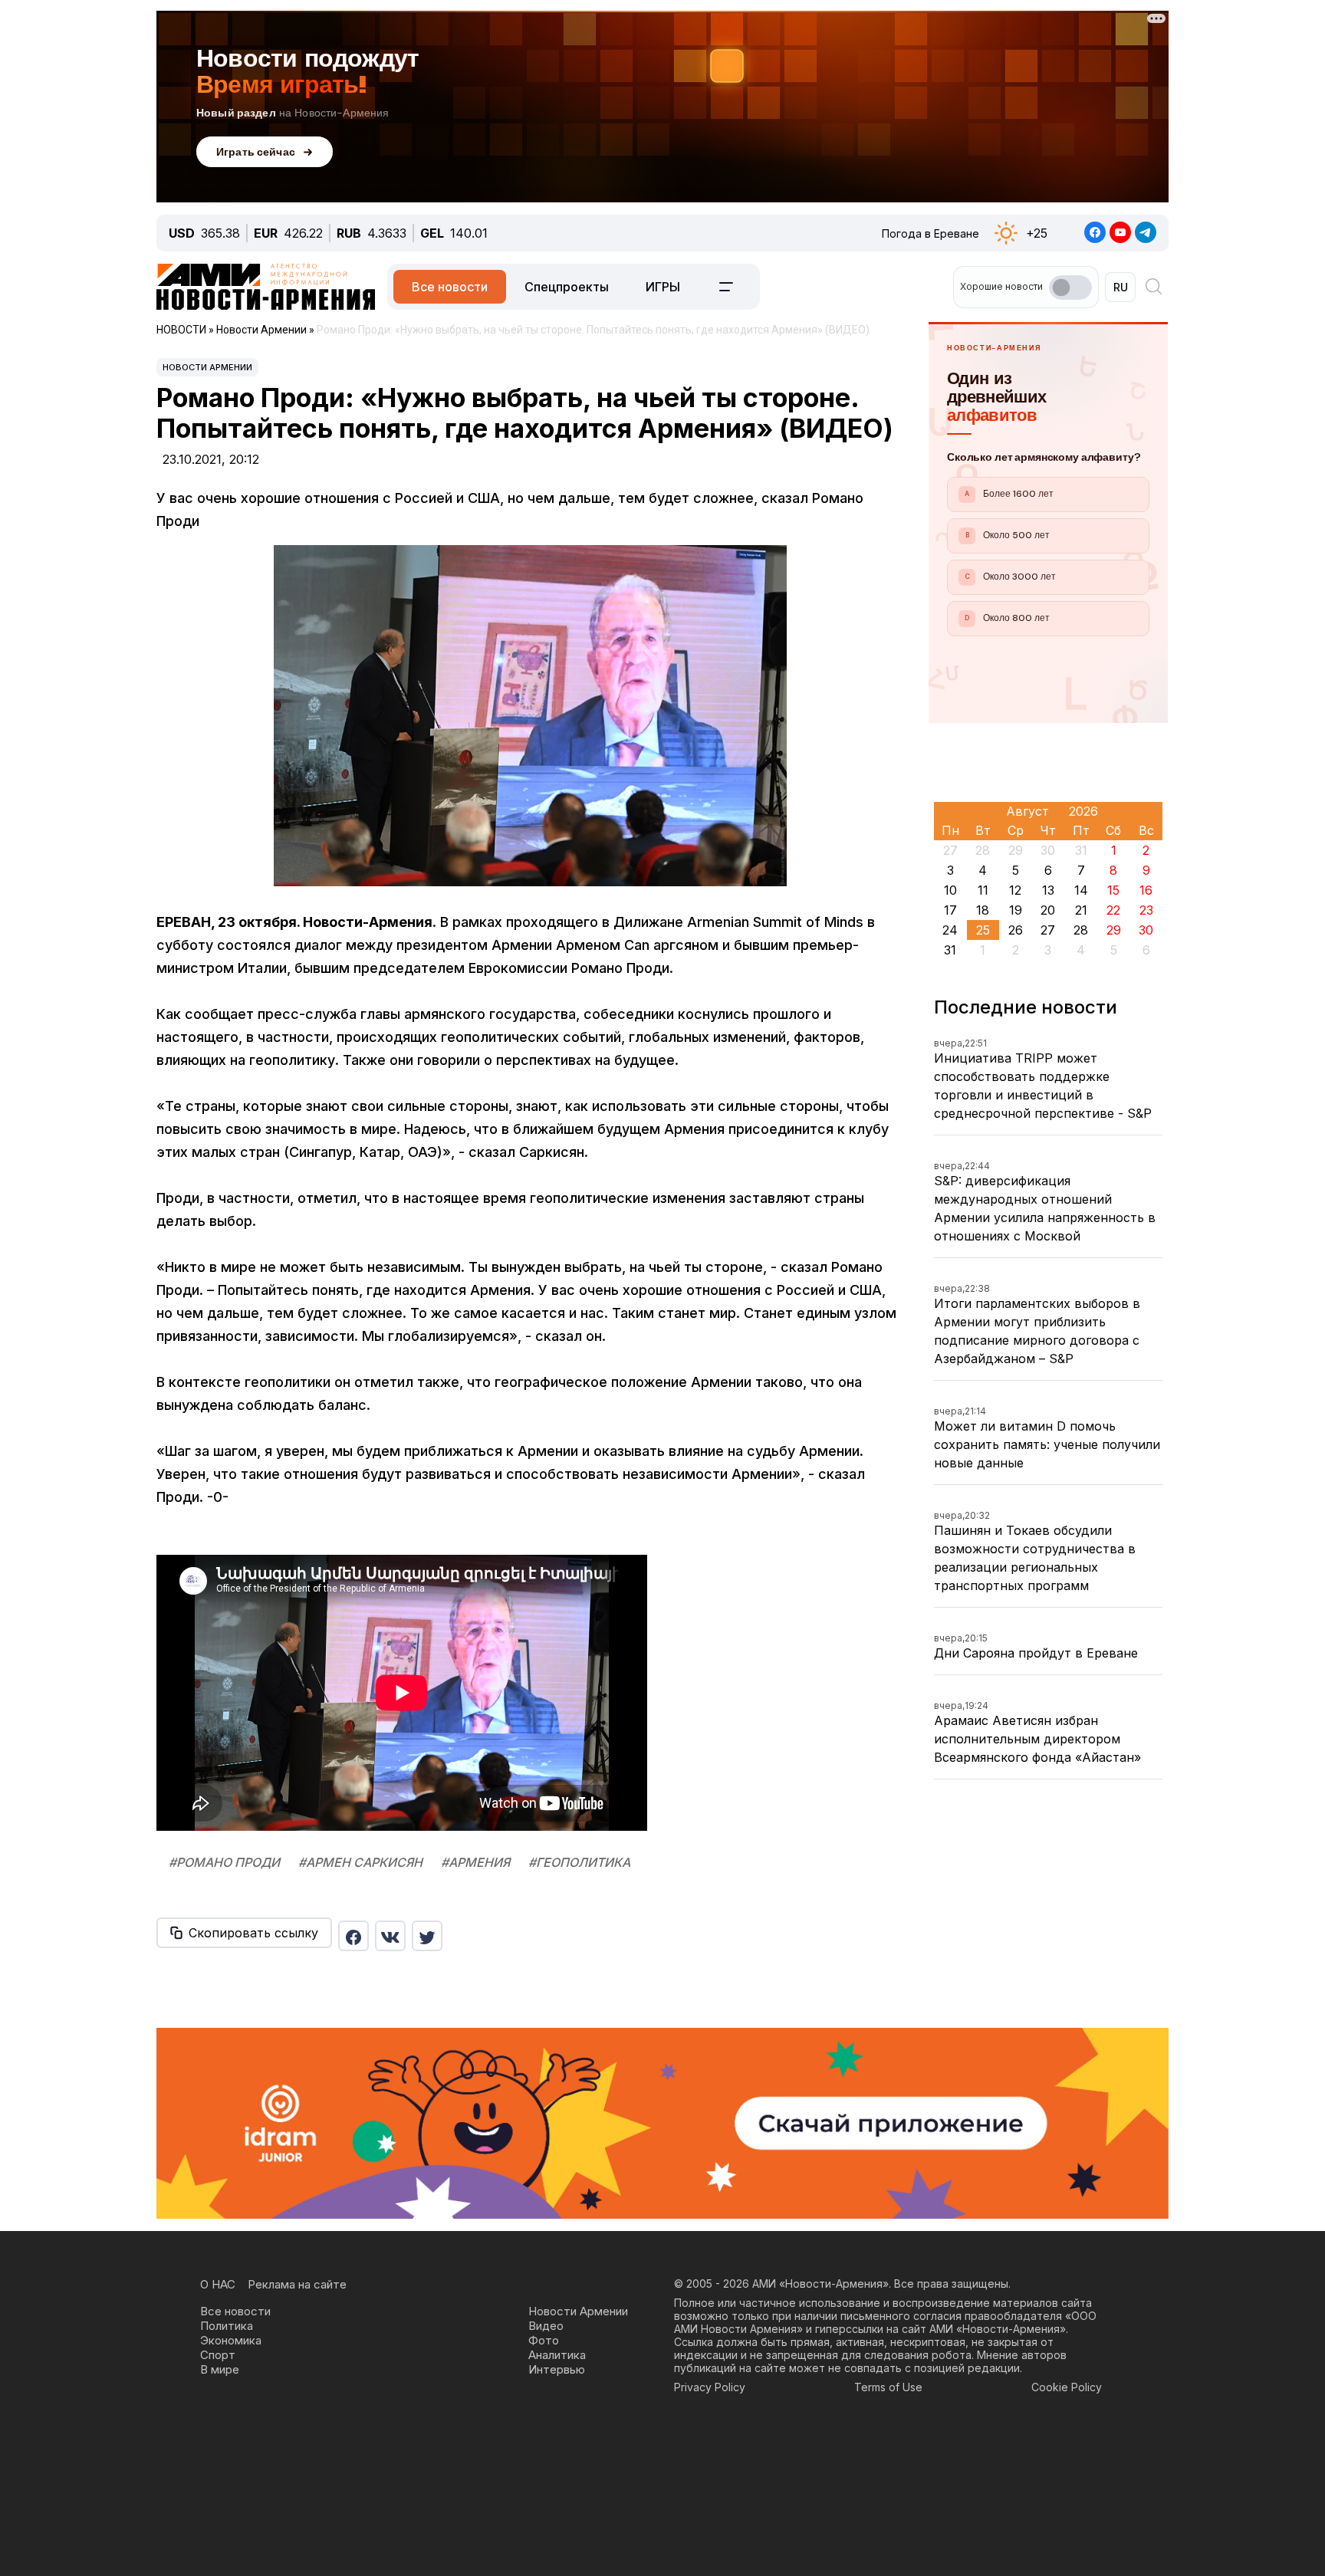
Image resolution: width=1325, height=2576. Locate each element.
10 (950, 890)
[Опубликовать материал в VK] (390, 1936)
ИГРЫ (663, 287)
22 (1113, 910)
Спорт (218, 2355)
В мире (220, 2369)
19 (1016, 910)
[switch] (1070, 287)
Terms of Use (888, 2387)
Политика (227, 2326)
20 (1048, 910)
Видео (546, 2326)
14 (1081, 890)
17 (950, 910)
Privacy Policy (710, 2387)
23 (1146, 910)
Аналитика (557, 2355)
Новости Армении (207, 367)
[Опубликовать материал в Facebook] (353, 1936)
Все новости (450, 287)
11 (983, 890)
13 (1048, 890)
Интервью (557, 2369)
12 (1015, 890)
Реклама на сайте (297, 2284)
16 (1146, 890)
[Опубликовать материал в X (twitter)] (427, 1936)
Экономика (231, 2340)
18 (983, 910)
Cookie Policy (1067, 2387)
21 (1081, 910)
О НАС (218, 2284)
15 (1113, 890)
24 (950, 930)
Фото (544, 2340)
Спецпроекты (567, 287)
